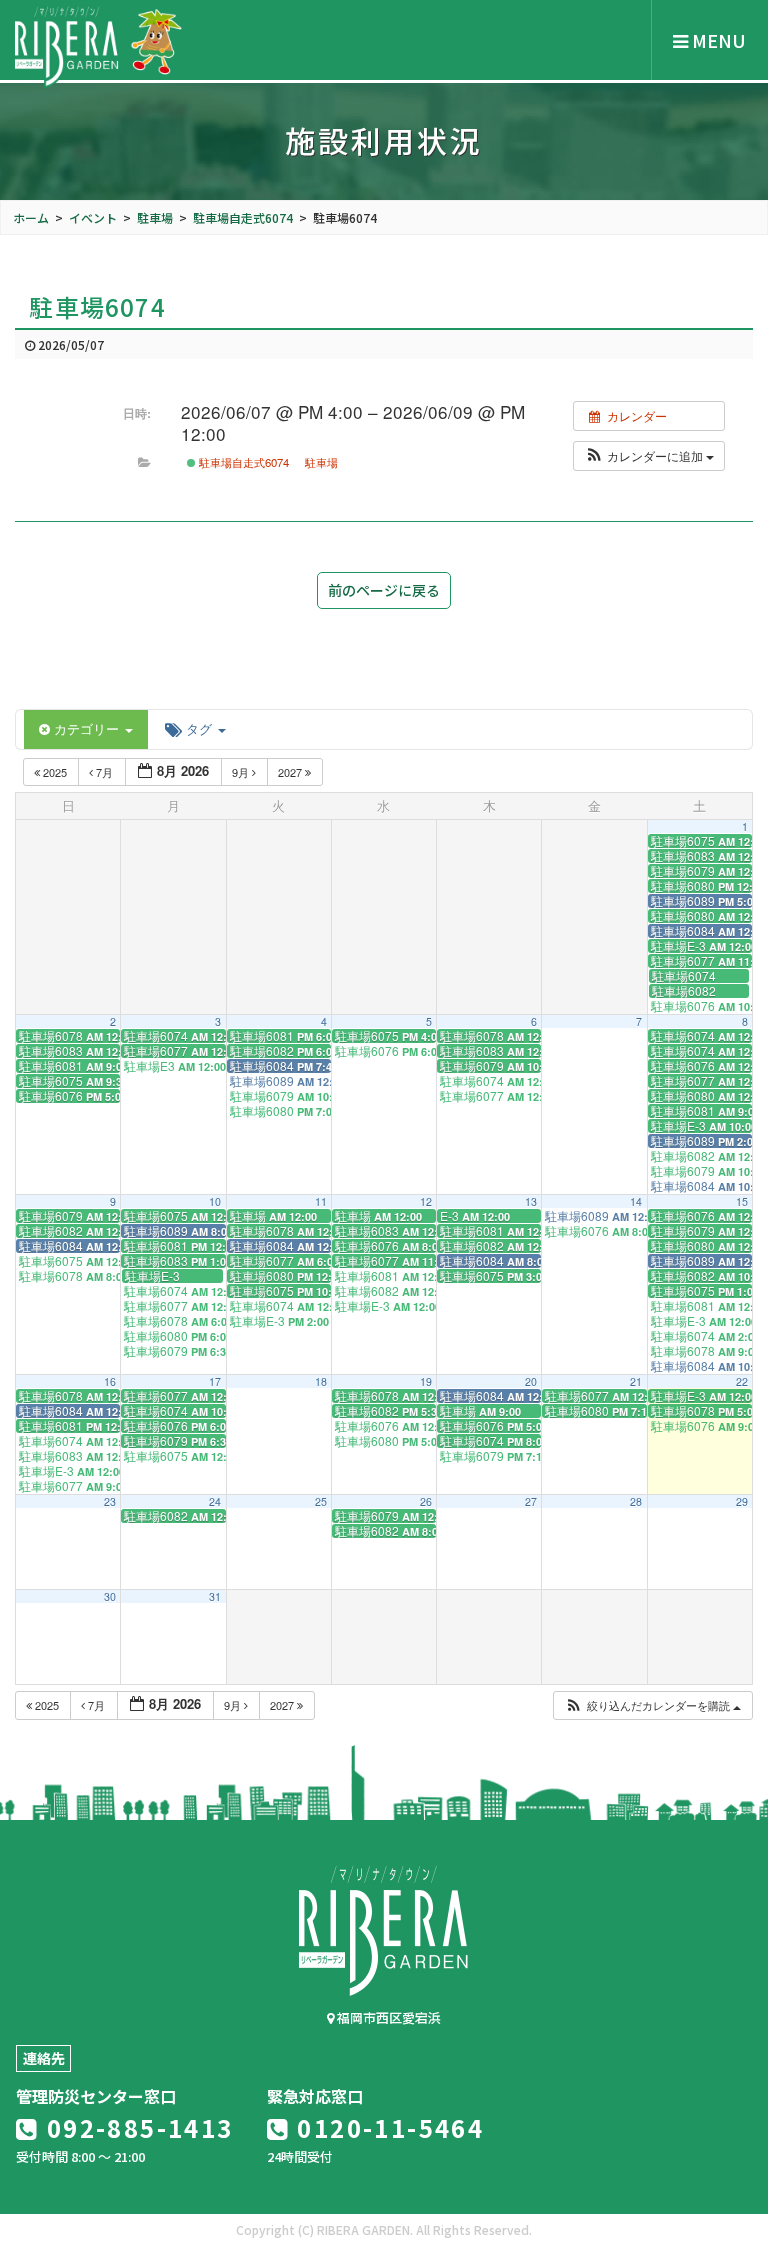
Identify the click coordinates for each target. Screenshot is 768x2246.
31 (215, 1596)
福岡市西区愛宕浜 (387, 2017)
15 (742, 1201)
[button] (649, 456)
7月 (104, 772)
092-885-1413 (136, 2127)
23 (110, 1501)
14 (636, 1201)
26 (426, 1501)
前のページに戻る (384, 590)
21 (636, 1381)
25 (321, 1501)
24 (215, 1501)
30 (110, 1596)
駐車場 (321, 462)
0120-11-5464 (387, 2127)
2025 (55, 772)
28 (636, 1501)
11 (321, 1201)
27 (531, 1501)
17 (215, 1381)
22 (742, 1381)
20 (531, 1381)
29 (742, 1501)
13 (531, 1201)
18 (321, 1381)
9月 (242, 772)
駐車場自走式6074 (242, 462)
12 (426, 1201)
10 (215, 1201)
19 (426, 1381)
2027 (291, 772)
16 (110, 1381)
